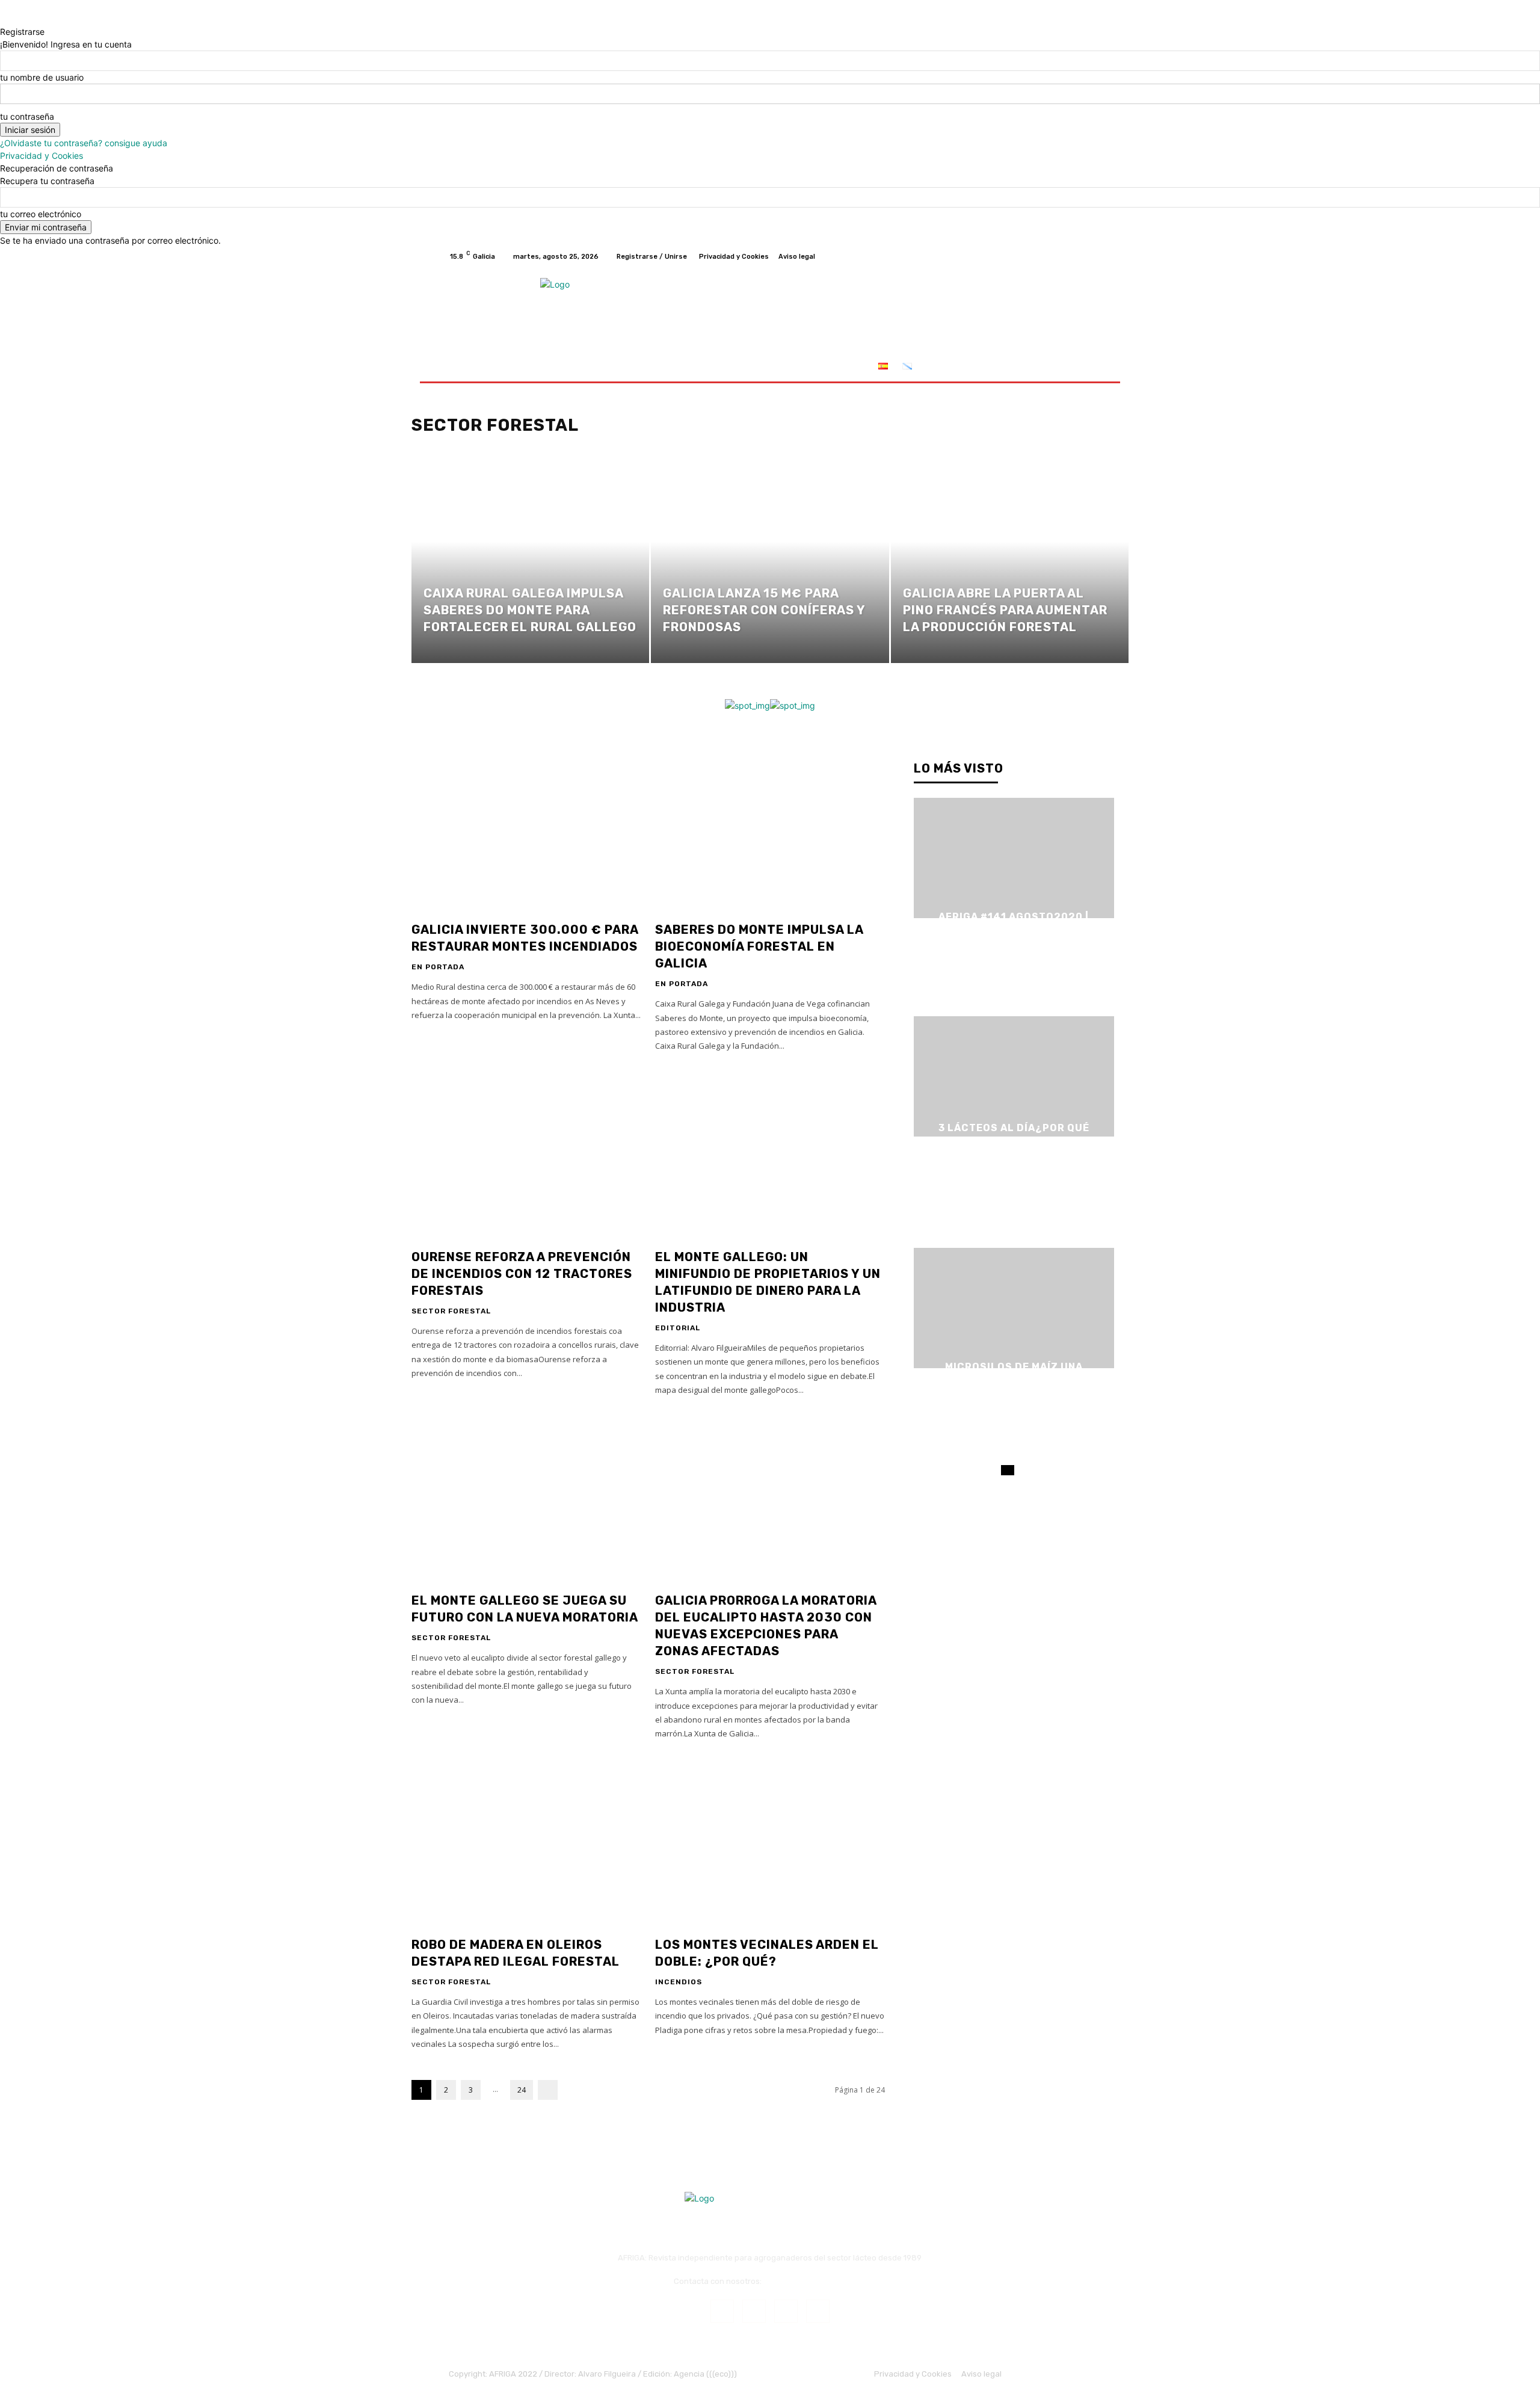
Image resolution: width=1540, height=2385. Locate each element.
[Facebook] (1026, 256)
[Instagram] (1041, 256)
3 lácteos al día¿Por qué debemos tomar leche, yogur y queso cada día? (1014, 1142)
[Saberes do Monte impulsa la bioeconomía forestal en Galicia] (770, 828)
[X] (1055, 256)
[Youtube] (1084, 256)
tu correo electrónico (41, 214)
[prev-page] (1004, 1470)
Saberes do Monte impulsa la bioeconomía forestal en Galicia (759, 946)
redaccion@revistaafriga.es (815, 2281)
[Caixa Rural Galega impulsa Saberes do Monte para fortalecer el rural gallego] (530, 562)
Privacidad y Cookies (42, 156)
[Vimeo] (1070, 256)
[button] (1077, 367)
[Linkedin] (786, 2311)
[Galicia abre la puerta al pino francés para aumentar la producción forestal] (1010, 562)
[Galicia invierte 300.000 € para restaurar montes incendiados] (526, 828)
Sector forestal (451, 1311)
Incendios (679, 1982)
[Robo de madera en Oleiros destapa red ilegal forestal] (526, 1843)
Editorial (678, 1328)
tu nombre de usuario (42, 77)
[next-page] (548, 2090)
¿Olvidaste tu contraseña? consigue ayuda (84, 143)
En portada (438, 967)
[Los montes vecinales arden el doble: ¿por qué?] (770, 1843)
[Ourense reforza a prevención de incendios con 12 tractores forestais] (526, 1155)
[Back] (3, 19)
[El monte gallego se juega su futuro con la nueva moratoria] (526, 1499)
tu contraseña (27, 116)
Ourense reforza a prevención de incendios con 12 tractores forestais (522, 1274)
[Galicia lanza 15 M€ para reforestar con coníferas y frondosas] (770, 562)
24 (522, 2090)
